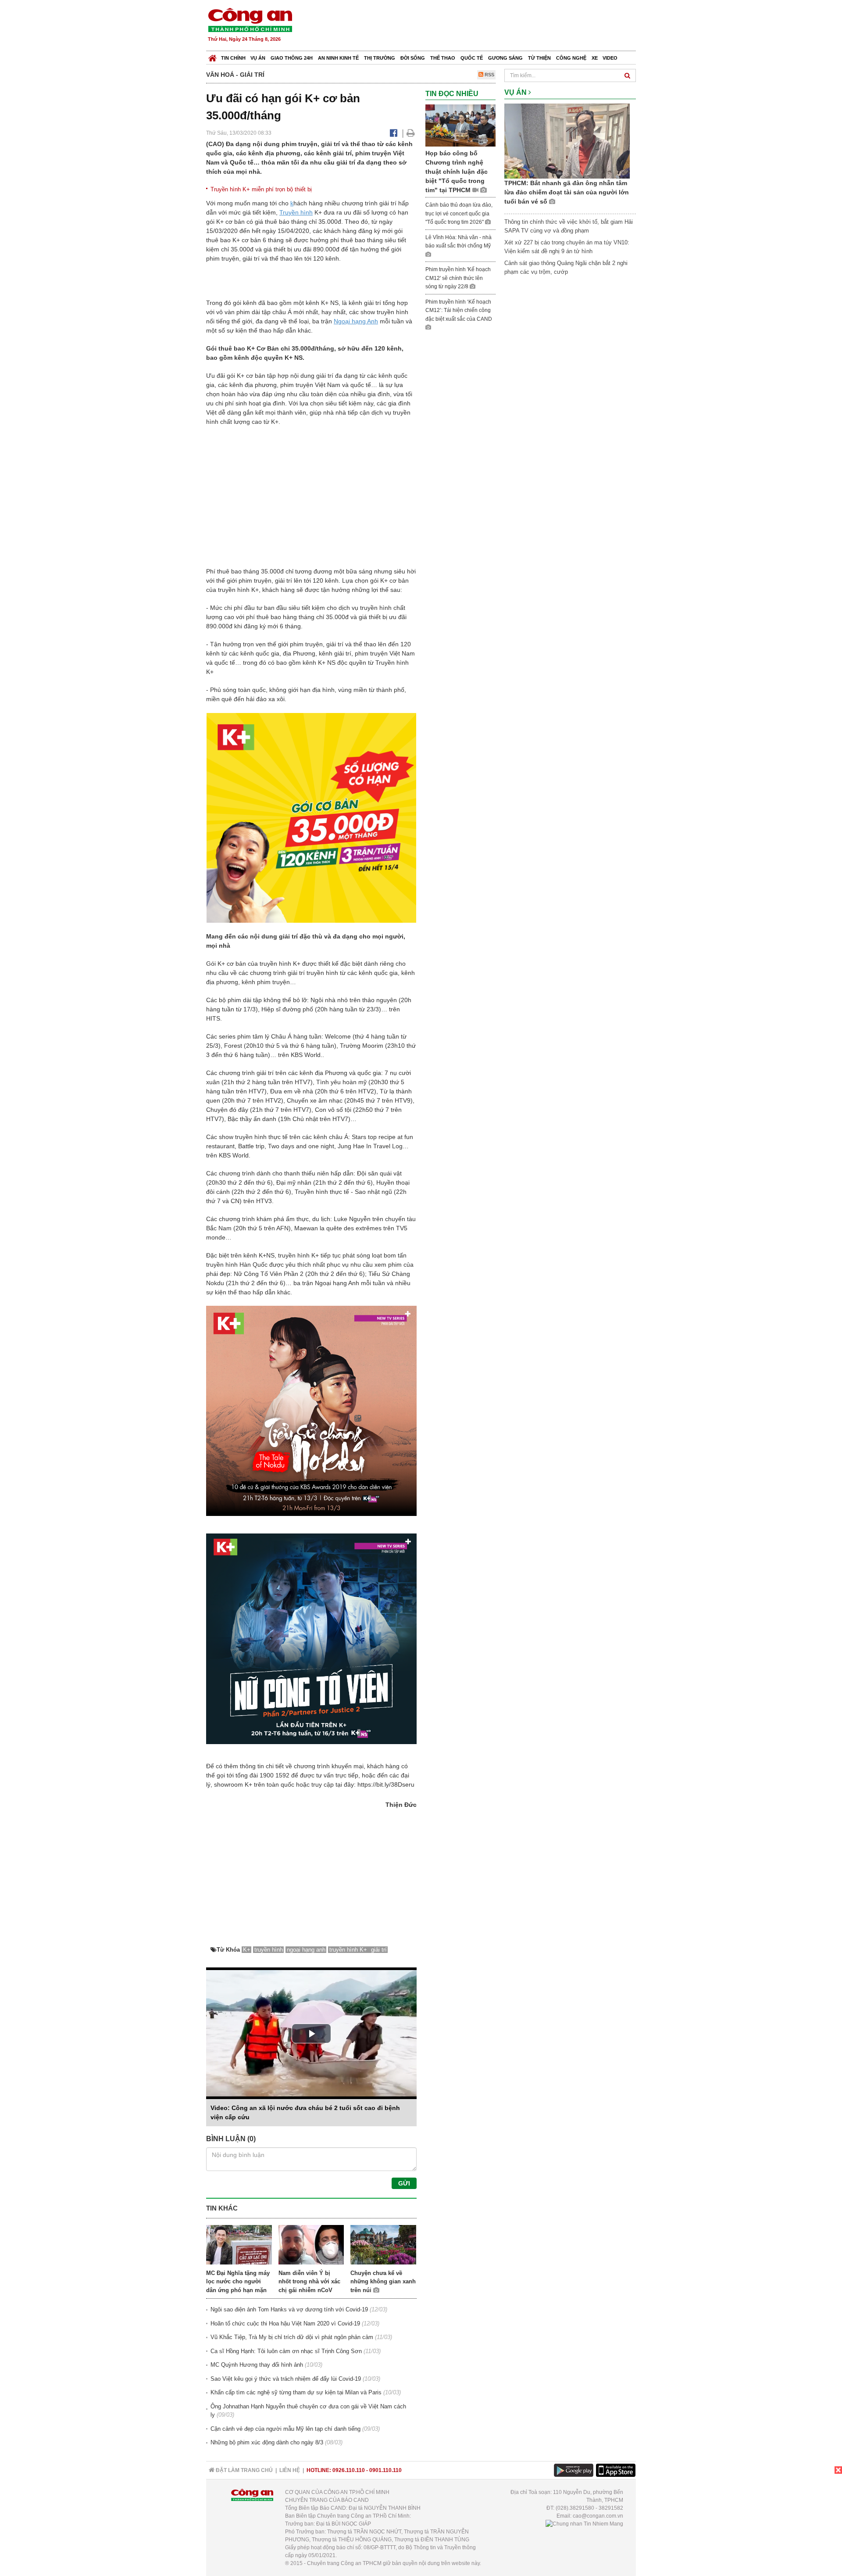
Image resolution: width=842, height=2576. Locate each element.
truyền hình (269, 1950)
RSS (489, 75)
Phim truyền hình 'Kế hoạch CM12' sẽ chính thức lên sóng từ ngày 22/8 (458, 278)
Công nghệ (571, 58)
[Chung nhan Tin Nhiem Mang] (584, 2524)
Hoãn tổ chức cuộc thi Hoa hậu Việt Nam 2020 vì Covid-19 (285, 2323)
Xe (595, 58)
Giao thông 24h (292, 58)
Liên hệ (290, 2470)
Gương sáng (505, 58)
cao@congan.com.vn (598, 2516)
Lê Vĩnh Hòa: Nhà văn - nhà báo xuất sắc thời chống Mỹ (458, 242)
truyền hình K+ (349, 1950)
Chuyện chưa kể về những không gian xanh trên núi (383, 2282)
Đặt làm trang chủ (244, 2470)
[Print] (411, 133)
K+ (247, 1950)
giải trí (379, 1950)
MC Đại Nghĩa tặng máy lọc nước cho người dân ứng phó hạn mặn (238, 2282)
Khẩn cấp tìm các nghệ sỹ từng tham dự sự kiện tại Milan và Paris (296, 2392)
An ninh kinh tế (338, 58)
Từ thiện (539, 58)
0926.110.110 (349, 2470)
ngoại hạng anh (306, 1950)
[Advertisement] (477, 26)
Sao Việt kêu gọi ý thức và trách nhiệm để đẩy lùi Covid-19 (286, 2379)
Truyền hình (296, 212)
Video (610, 58)
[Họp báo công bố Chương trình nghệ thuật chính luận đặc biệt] (460, 125)
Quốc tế (472, 58)
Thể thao (443, 58)
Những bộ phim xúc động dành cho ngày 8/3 (267, 2442)
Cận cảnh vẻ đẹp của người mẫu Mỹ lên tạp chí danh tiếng (285, 2429)
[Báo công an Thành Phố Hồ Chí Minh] (250, 20)
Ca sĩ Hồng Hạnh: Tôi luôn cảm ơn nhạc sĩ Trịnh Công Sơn (286, 2351)
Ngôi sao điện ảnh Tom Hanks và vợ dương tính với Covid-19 (289, 2309)
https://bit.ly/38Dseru (386, 1784)
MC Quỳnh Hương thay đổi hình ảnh (257, 2365)
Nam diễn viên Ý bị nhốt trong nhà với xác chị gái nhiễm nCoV (309, 2282)
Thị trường (380, 58)
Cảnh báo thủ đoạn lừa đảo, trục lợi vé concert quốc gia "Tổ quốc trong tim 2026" (459, 213)
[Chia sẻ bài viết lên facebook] (394, 133)
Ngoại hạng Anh (356, 321)
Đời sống (413, 58)
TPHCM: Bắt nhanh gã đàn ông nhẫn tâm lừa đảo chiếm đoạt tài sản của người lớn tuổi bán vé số (567, 192)
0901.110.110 (385, 2470)
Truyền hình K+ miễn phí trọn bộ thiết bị (261, 189)
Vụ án (258, 58)
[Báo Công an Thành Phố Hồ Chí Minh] (212, 56)
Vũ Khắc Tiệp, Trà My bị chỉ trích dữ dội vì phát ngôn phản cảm (292, 2337)
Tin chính (233, 58)
